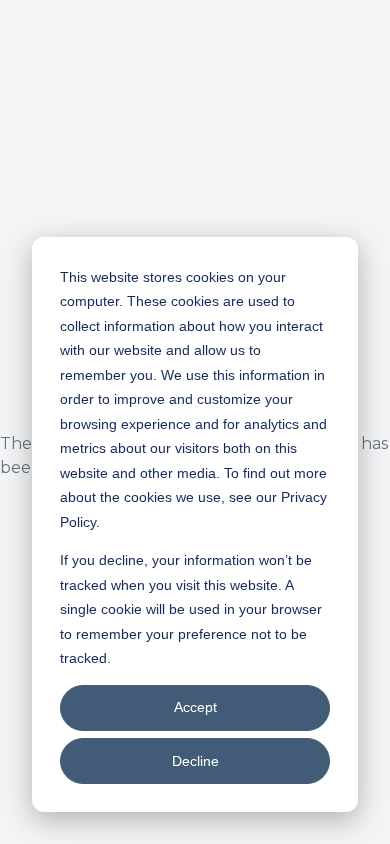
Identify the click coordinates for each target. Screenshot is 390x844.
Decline (195, 761)
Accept (195, 707)
